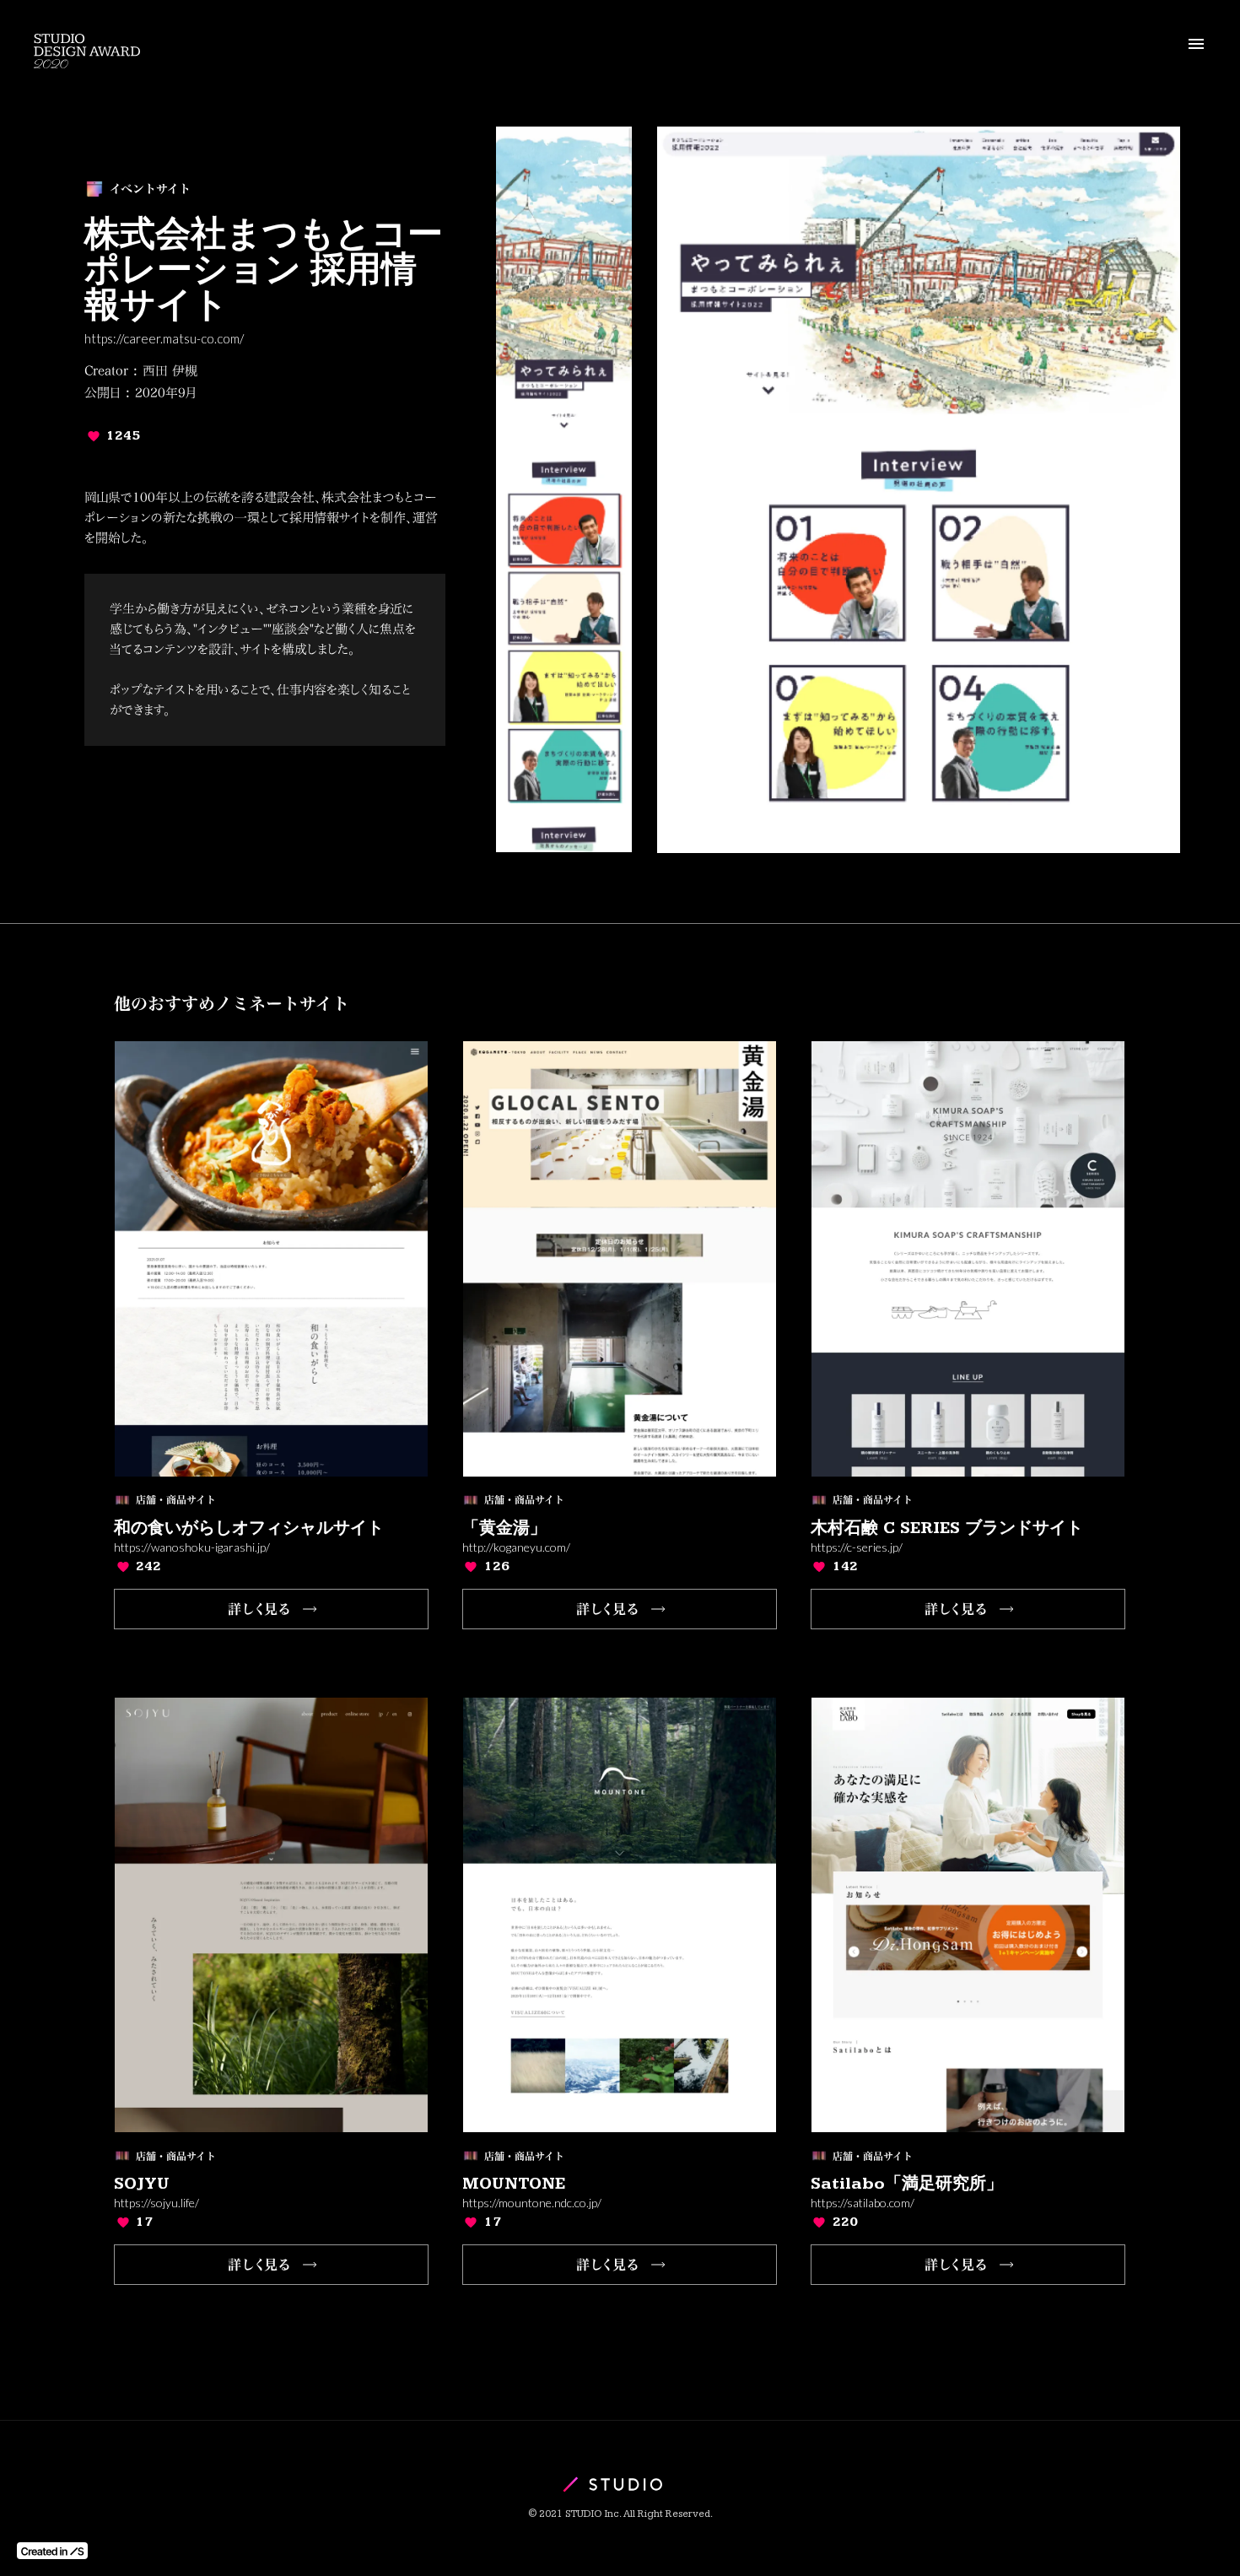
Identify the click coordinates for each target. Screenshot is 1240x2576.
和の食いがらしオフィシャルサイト (249, 1528)
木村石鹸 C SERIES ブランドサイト (947, 1528)
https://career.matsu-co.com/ (164, 339)
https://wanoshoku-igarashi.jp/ (192, 1547)
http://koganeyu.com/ (516, 1547)
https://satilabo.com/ (863, 2203)
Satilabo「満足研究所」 (907, 2184)
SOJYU (142, 2184)
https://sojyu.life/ (156, 2203)
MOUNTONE (514, 2184)
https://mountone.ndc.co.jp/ (532, 2203)
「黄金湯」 (504, 1528)
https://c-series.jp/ (857, 1547)
